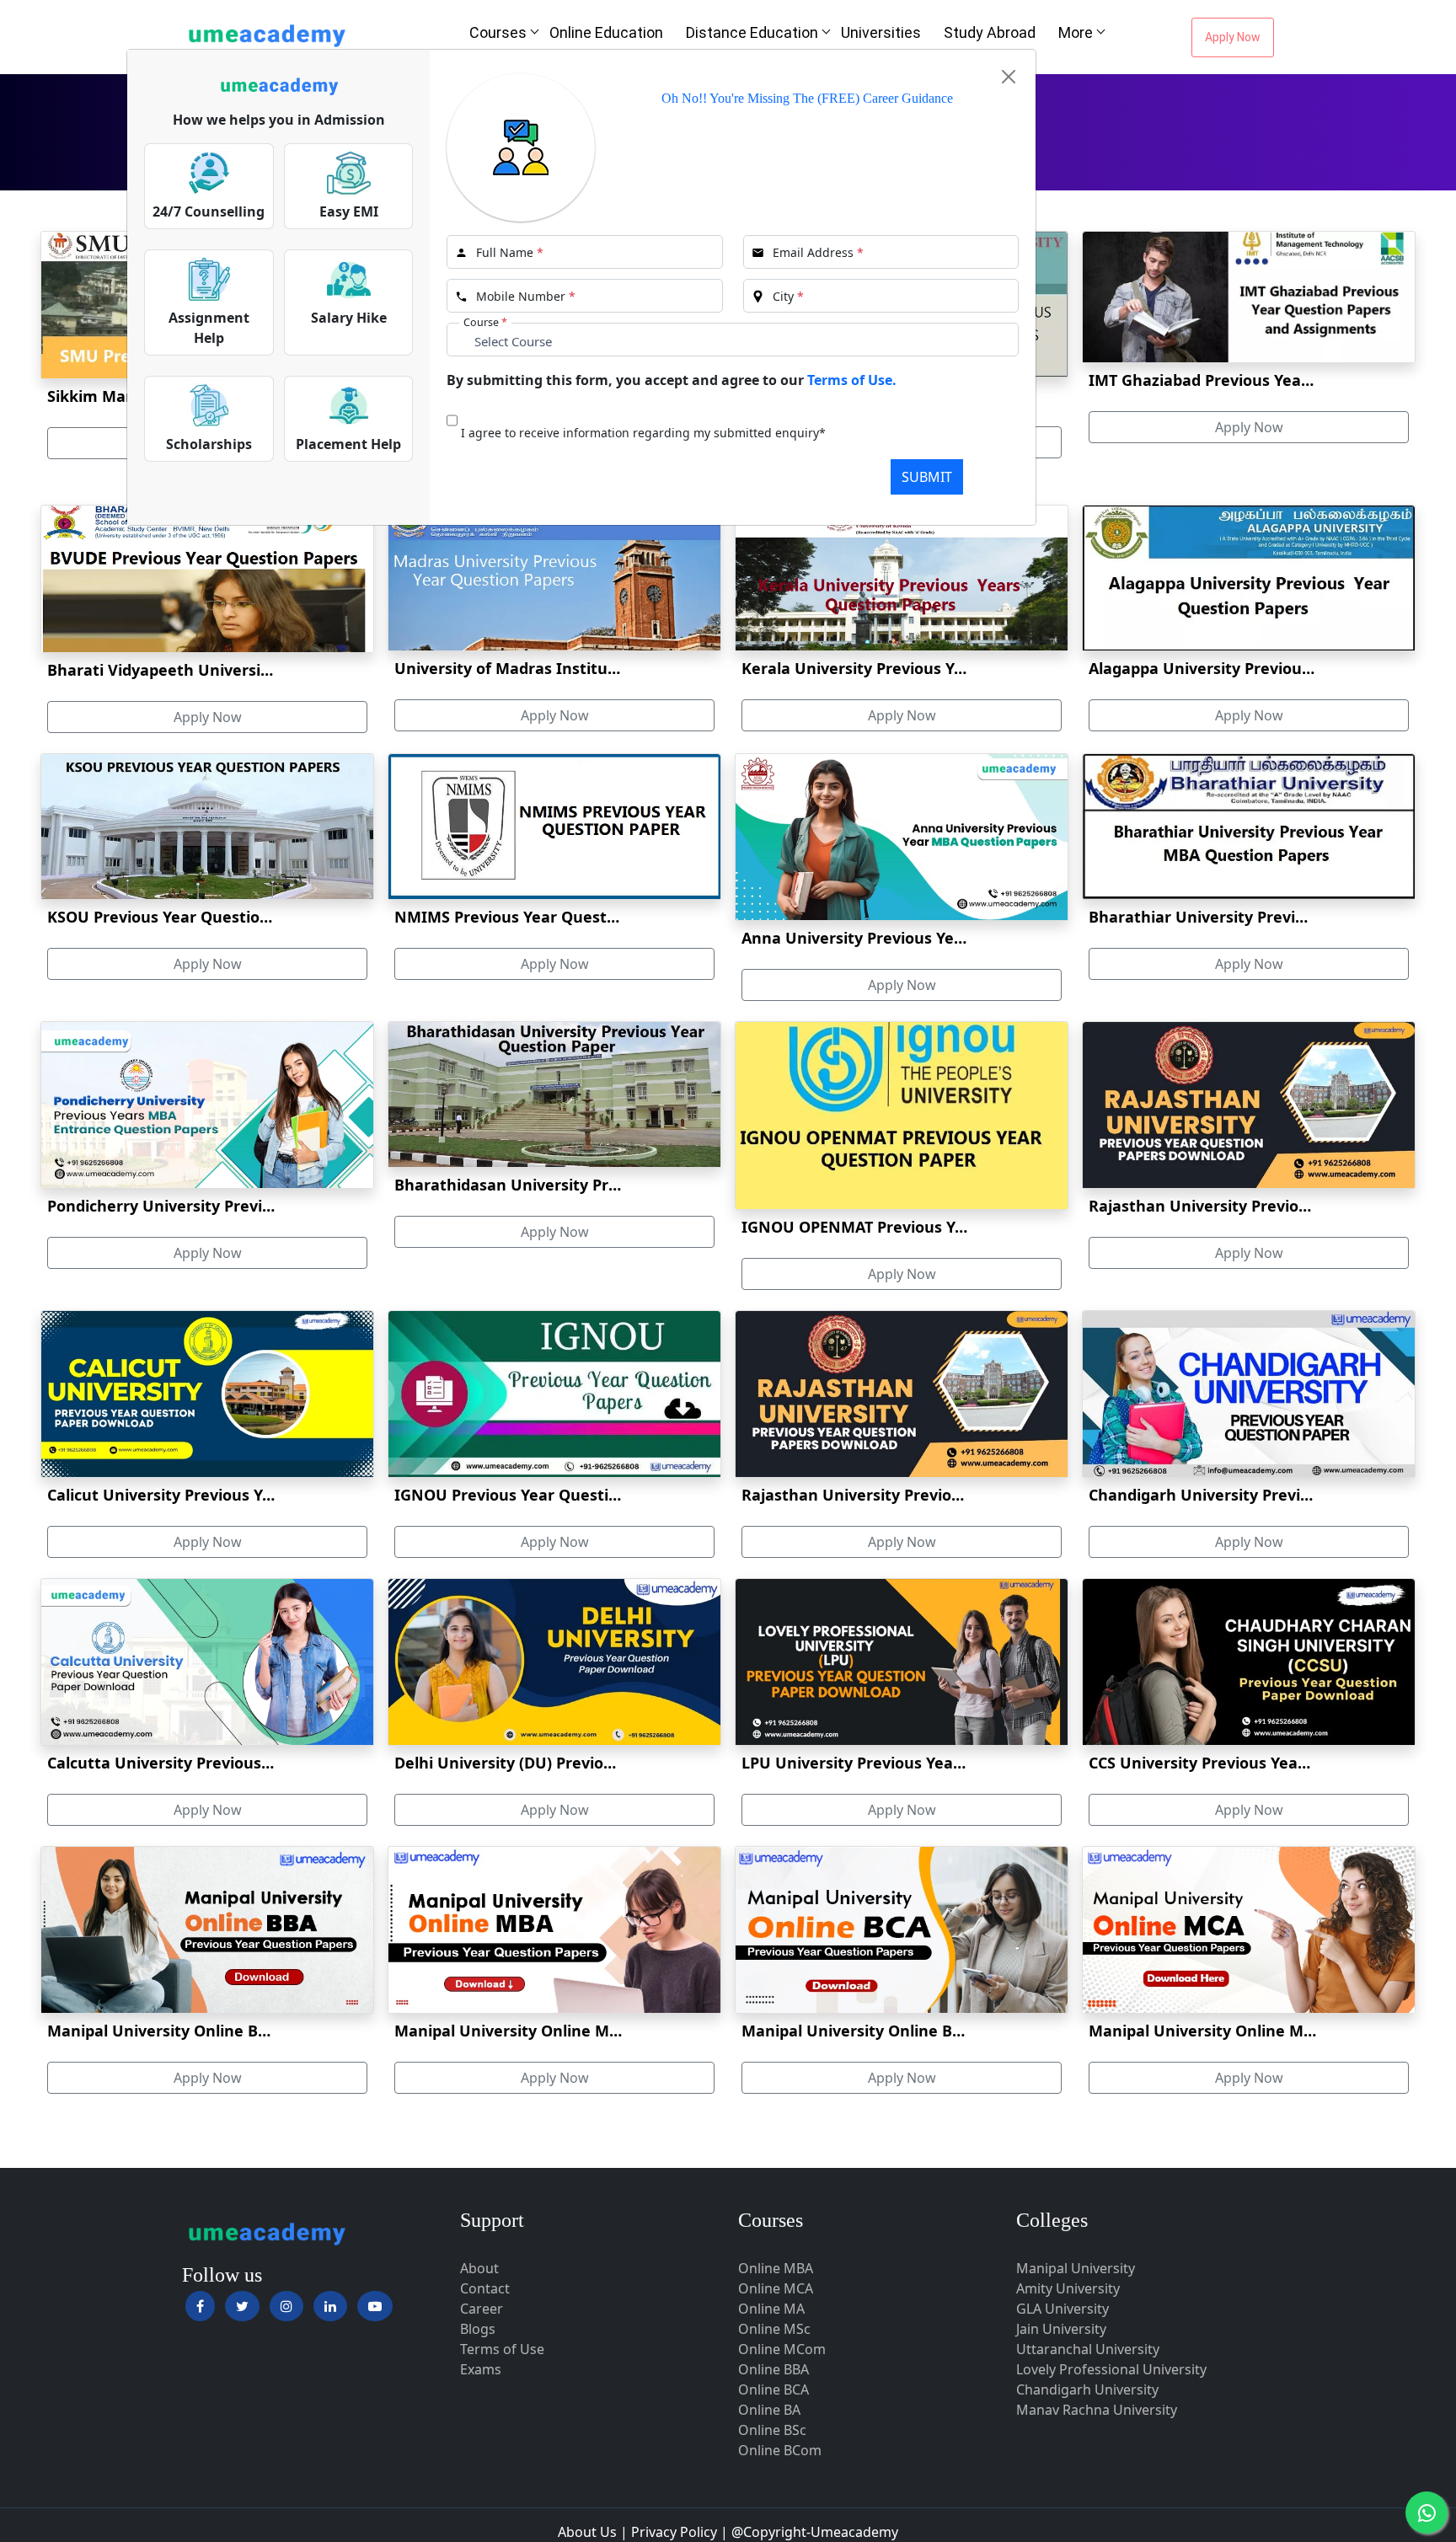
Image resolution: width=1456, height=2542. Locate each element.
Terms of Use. (852, 380)
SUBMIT (927, 477)
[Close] (1009, 77)
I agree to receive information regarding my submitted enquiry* (643, 433)
